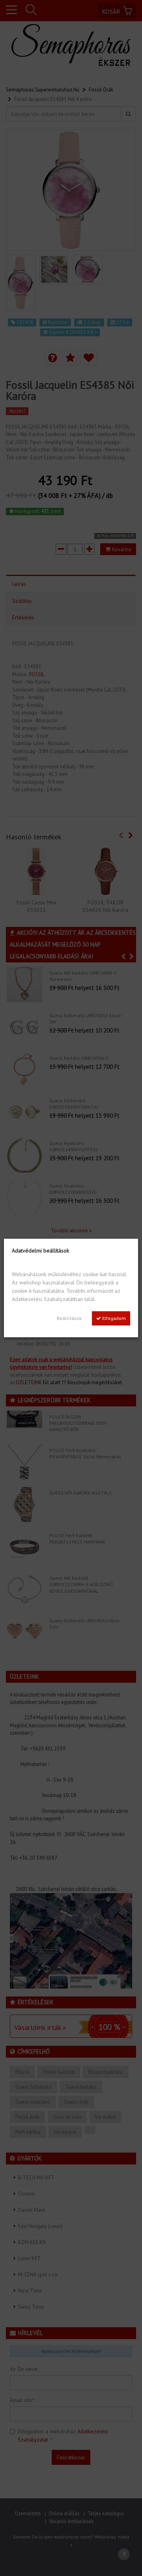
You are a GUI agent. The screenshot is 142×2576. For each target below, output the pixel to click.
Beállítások (69, 1318)
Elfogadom (113, 1318)
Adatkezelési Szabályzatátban (47, 1299)
